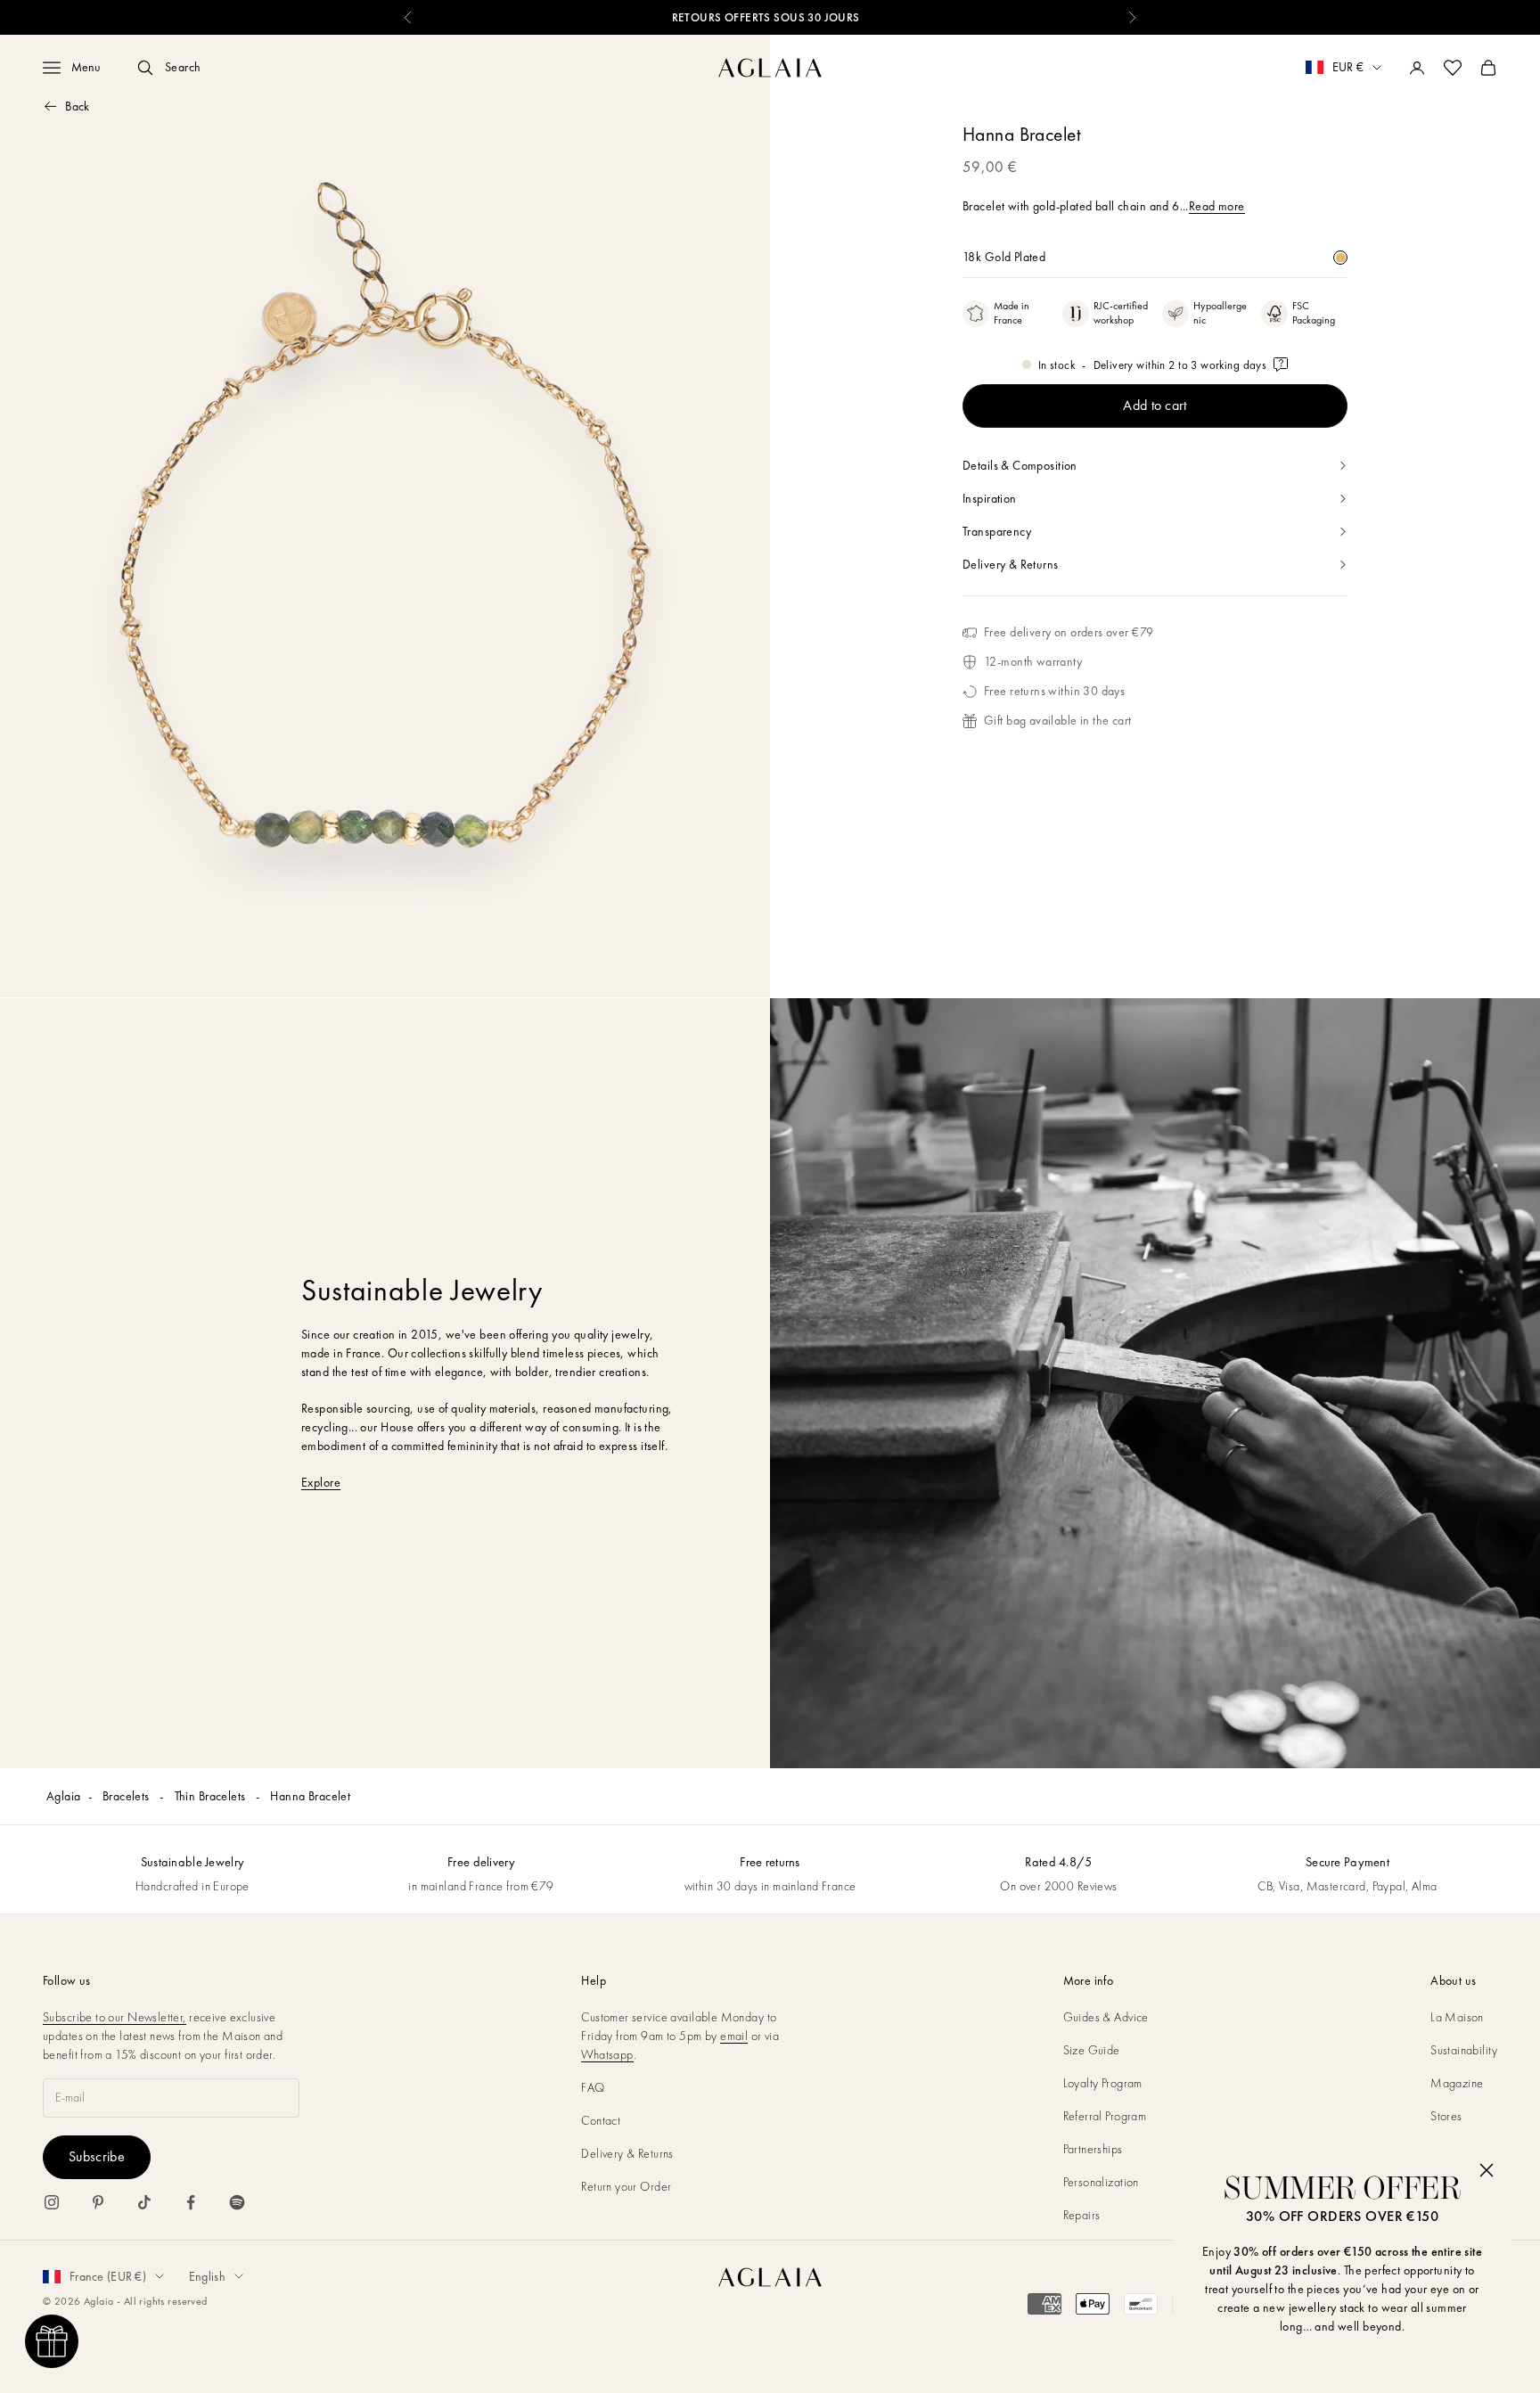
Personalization (1101, 2182)
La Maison (1457, 2017)
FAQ (593, 2087)
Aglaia (64, 1796)
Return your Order (626, 2186)
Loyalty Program (1103, 2083)
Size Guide (1092, 2050)
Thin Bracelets (212, 1796)
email (734, 2036)
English (207, 2276)
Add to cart (1155, 405)
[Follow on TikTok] (144, 2202)
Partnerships (1093, 2149)
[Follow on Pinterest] (98, 2202)
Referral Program (1105, 2116)
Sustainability (1464, 2050)
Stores (1446, 2116)
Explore (321, 1482)
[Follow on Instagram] (52, 2202)
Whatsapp (607, 2054)
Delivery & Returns (627, 2153)
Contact (601, 2120)
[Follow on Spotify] (237, 2202)
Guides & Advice (1106, 2017)
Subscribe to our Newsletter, (115, 2017)
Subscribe (97, 2156)
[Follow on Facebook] (191, 2202)
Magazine (1457, 2083)
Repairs (1082, 2215)
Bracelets (127, 1796)
